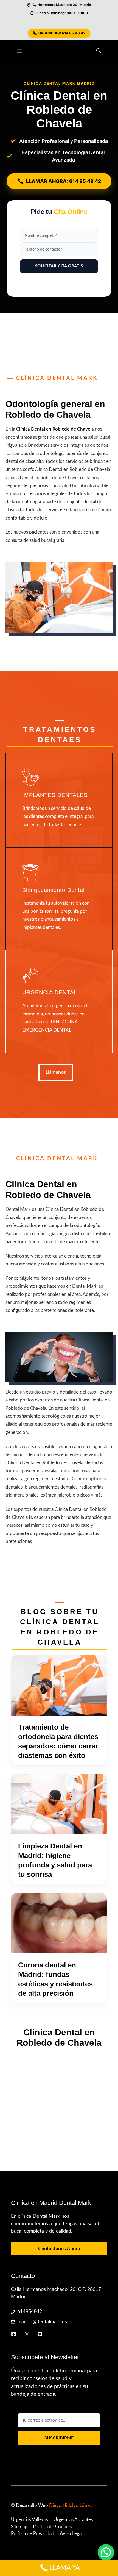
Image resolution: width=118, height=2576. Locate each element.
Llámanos (56, 1072)
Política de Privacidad (33, 2534)
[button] (99, 51)
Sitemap (19, 2527)
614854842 (30, 2312)
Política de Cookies (52, 2527)
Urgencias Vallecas (29, 2520)
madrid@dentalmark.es (42, 2322)
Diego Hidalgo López (71, 2506)
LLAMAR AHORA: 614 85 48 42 (64, 181)
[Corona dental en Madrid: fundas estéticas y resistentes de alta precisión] (59, 1923)
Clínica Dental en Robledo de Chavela (55, 429)
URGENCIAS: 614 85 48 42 (62, 33)
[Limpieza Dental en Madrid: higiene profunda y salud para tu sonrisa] (59, 1804)
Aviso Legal (71, 2534)
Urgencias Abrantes (73, 2520)
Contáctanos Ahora (59, 2249)
